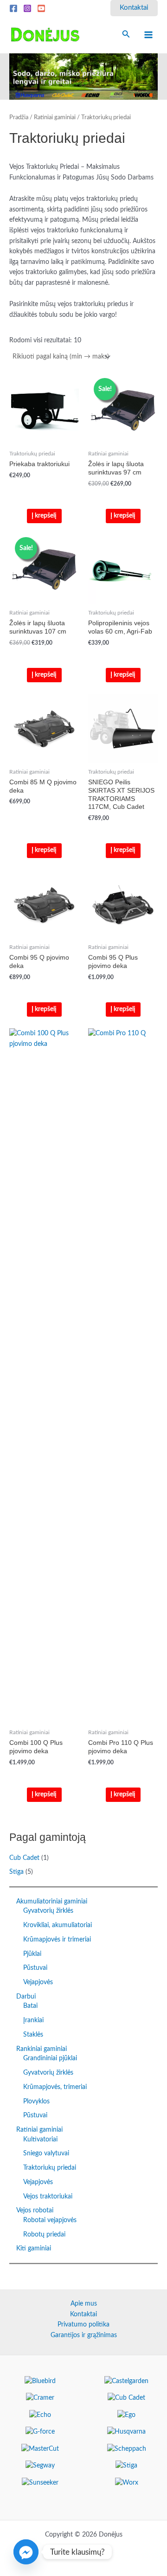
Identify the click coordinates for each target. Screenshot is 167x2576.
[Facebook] (13, 8)
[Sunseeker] (40, 2483)
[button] (134, 8)
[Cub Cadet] (126, 2398)
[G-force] (40, 2432)
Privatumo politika (83, 2325)
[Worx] (127, 2483)
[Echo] (40, 2415)
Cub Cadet (24, 1858)
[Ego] (126, 2415)
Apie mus (84, 2304)
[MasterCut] (40, 2449)
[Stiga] (126, 2466)
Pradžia (19, 117)
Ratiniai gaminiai (55, 117)
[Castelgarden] (126, 2381)
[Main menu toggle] (149, 35)
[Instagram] (27, 8)
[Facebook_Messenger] (26, 2552)
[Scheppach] (127, 2449)
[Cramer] (40, 2398)
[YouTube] (41, 8)
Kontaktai (83, 2314)
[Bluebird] (40, 2381)
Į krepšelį (44, 516)
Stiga (16, 1872)
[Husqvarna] (126, 2432)
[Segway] (40, 2466)
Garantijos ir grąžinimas (84, 2335)
